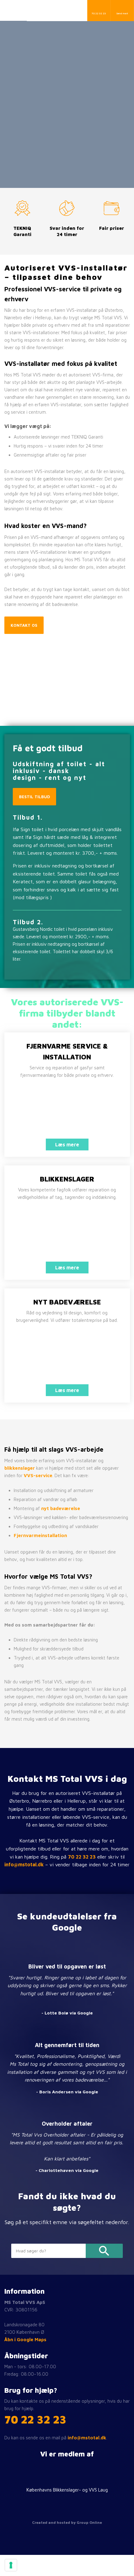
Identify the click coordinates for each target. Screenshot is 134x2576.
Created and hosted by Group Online (67, 2522)
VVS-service (38, 1475)
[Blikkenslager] (67, 1233)
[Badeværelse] (67, 1356)
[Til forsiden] (50, 11)
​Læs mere (67, 1145)
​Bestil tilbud (34, 797)
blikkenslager (20, 1468)
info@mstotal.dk (24, 1864)
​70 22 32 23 (35, 2419)
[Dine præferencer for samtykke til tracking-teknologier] (11, 2565)
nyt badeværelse (61, 1508)
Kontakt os (24, 625)
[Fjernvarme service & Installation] (67, 1110)
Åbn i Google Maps (25, 2339)
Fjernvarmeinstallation (40, 1535)
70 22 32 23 (82, 1857)
